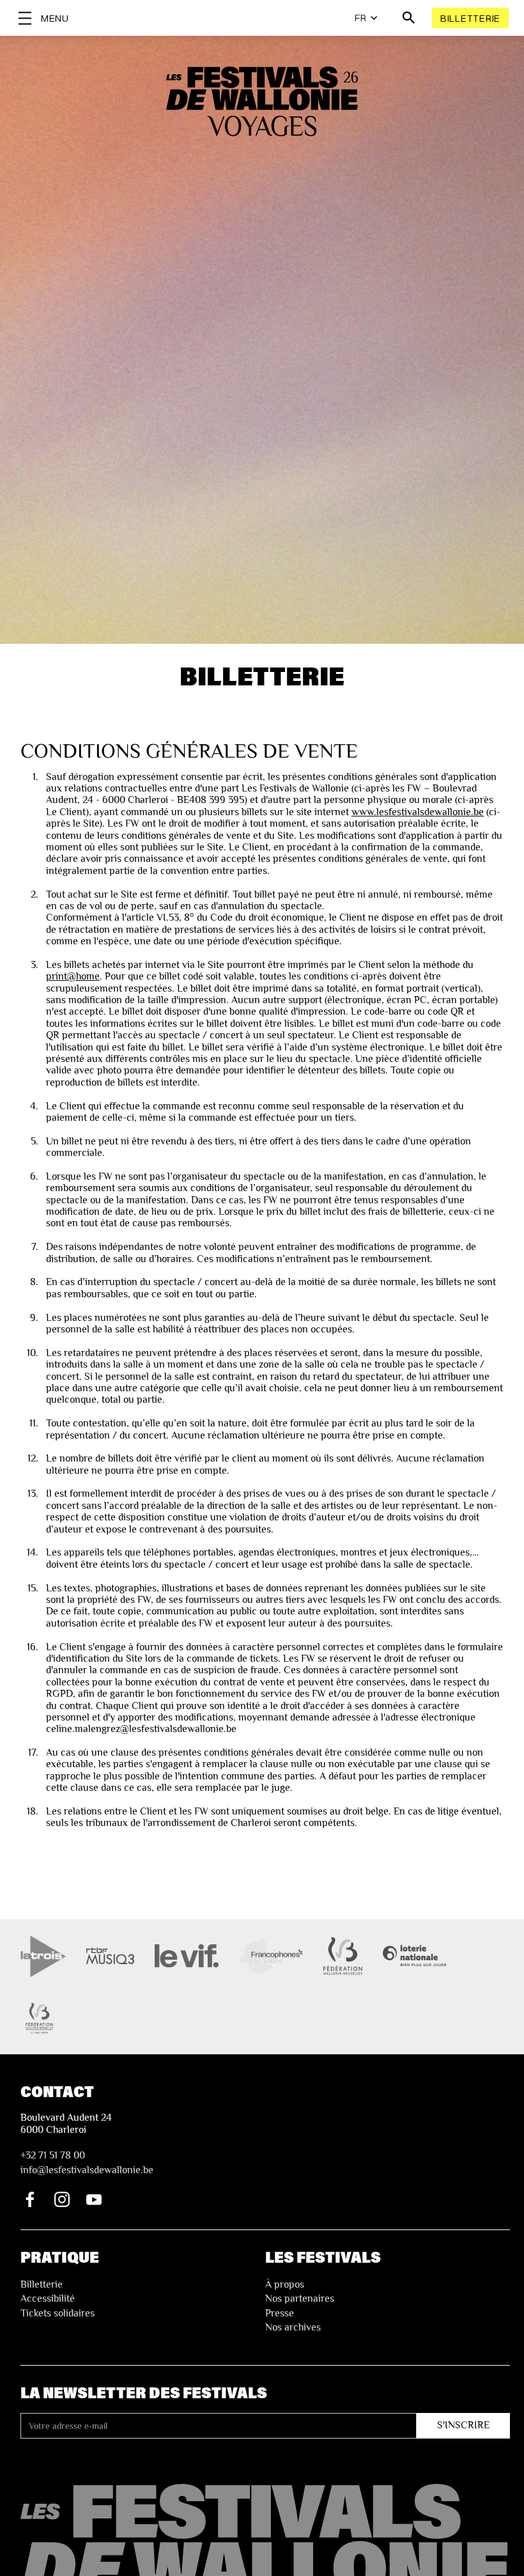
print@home (73, 976)
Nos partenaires (300, 2299)
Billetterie (470, 18)
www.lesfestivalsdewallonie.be (418, 812)
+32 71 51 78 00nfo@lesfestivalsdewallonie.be (87, 2162)
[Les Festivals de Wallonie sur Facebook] (30, 2199)
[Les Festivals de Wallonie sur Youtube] (94, 2199)
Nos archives (293, 2327)
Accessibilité (48, 2299)
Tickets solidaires (58, 2313)
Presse (280, 2313)
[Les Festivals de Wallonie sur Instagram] (62, 2199)
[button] (366, 18)
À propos (285, 2284)
